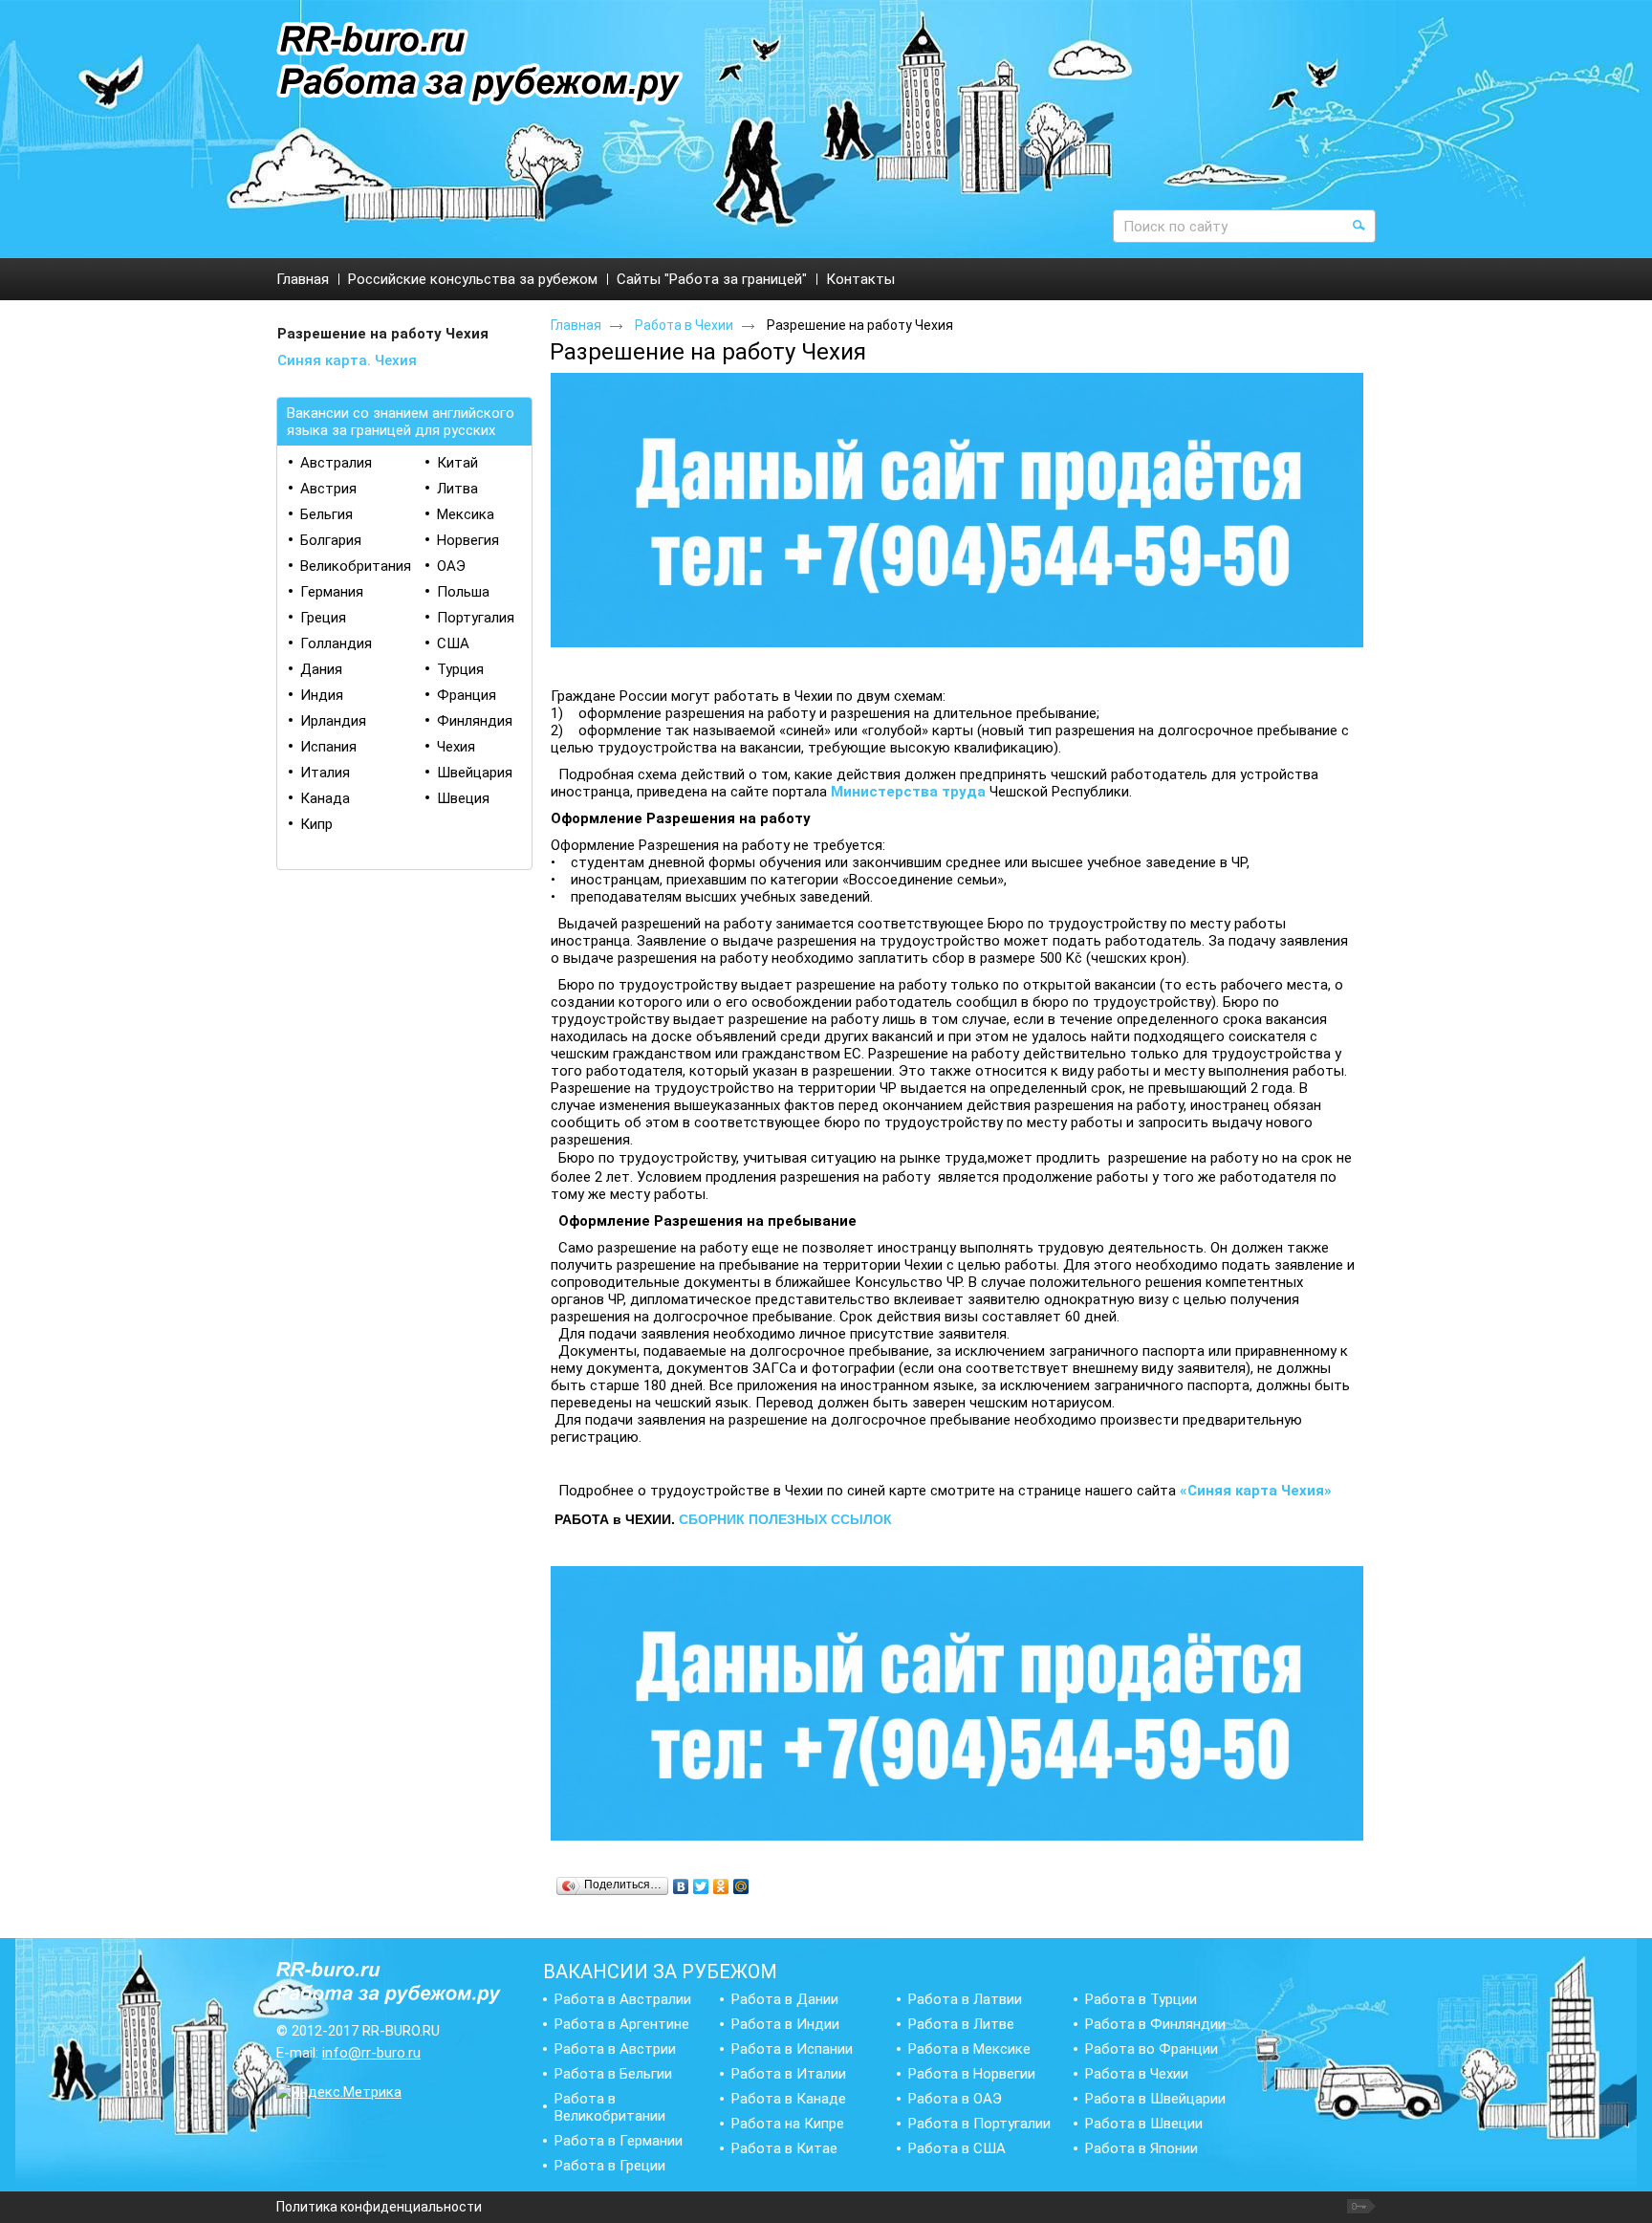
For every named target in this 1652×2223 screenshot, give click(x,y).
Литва (457, 489)
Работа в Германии (619, 2141)
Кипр (316, 824)
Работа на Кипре (788, 2124)
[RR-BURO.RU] (480, 65)
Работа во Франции (1152, 2049)
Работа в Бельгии (613, 2074)
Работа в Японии (1141, 2148)
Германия (332, 592)
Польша (463, 592)
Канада (325, 798)
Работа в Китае (784, 2148)
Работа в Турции (1141, 1999)
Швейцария (475, 773)
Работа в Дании (785, 1999)
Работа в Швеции (1144, 2124)
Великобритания (356, 566)
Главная (576, 325)
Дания (321, 669)
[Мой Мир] (741, 1886)
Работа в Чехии (684, 325)
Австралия (336, 463)
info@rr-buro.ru (371, 2053)
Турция (460, 669)
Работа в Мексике (969, 2049)
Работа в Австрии (615, 2049)
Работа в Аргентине (622, 2024)
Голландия (336, 643)
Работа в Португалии (979, 2124)
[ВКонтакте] (681, 1886)
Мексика (466, 514)
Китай (457, 463)
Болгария (331, 540)
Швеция (463, 798)
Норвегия (468, 540)
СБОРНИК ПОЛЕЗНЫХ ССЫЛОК (785, 1519)
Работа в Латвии (965, 1999)
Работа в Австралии (623, 1999)
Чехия (456, 747)
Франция (467, 695)
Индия (322, 695)
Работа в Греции (610, 2166)
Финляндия (475, 721)
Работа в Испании (792, 2049)
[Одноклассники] (721, 1886)
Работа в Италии (789, 2074)
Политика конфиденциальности (379, 2207)
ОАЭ (451, 566)
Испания (328, 747)
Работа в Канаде (789, 2099)
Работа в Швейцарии (1155, 2099)
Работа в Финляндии (1155, 2024)
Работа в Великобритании (610, 2107)
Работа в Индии (785, 2024)
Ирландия (333, 721)
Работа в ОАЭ (955, 2099)
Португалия (476, 618)
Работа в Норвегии (972, 2074)
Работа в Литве (961, 2024)
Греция (323, 618)
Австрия (328, 489)
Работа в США (957, 2148)
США (453, 643)
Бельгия (326, 514)
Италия (325, 773)
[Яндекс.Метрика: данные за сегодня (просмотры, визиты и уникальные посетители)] (339, 2092)
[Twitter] (701, 1886)
